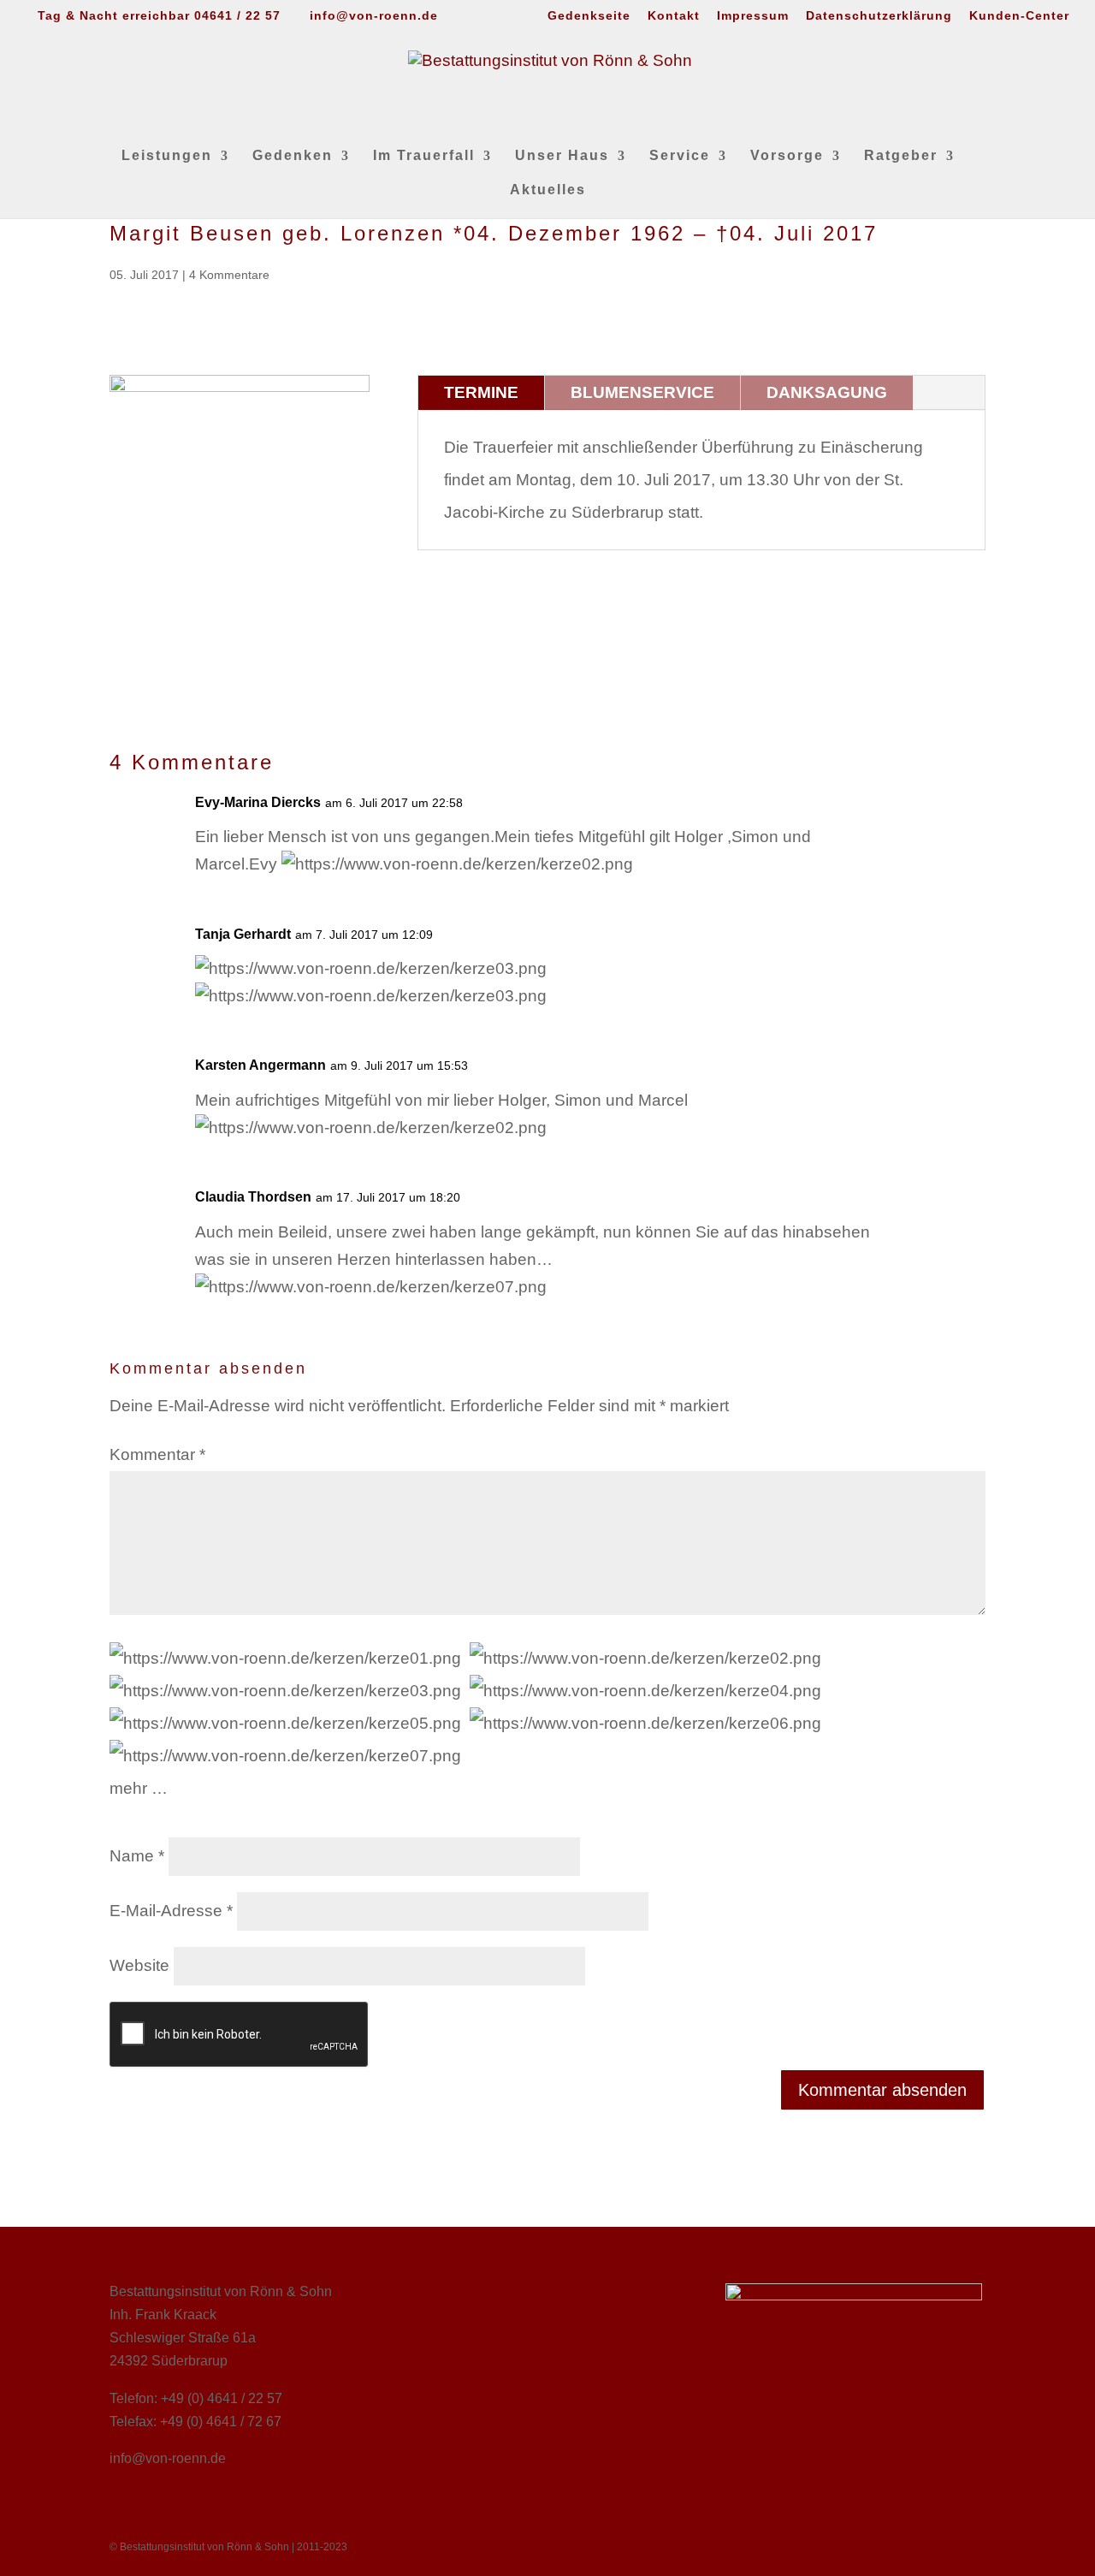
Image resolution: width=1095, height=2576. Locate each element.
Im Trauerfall (424, 156)
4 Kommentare (229, 275)
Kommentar (157, 1454)
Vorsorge (787, 156)
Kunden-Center (1019, 16)
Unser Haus (562, 156)
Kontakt (674, 16)
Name (137, 1856)
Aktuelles (548, 190)
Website (139, 1965)
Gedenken (293, 156)
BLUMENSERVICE (642, 392)
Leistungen (167, 156)
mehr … (139, 1788)
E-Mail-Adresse (171, 1911)
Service (680, 156)
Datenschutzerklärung (879, 16)
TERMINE (481, 392)
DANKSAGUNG (827, 392)
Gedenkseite (589, 16)
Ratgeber (901, 156)
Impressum (753, 16)
